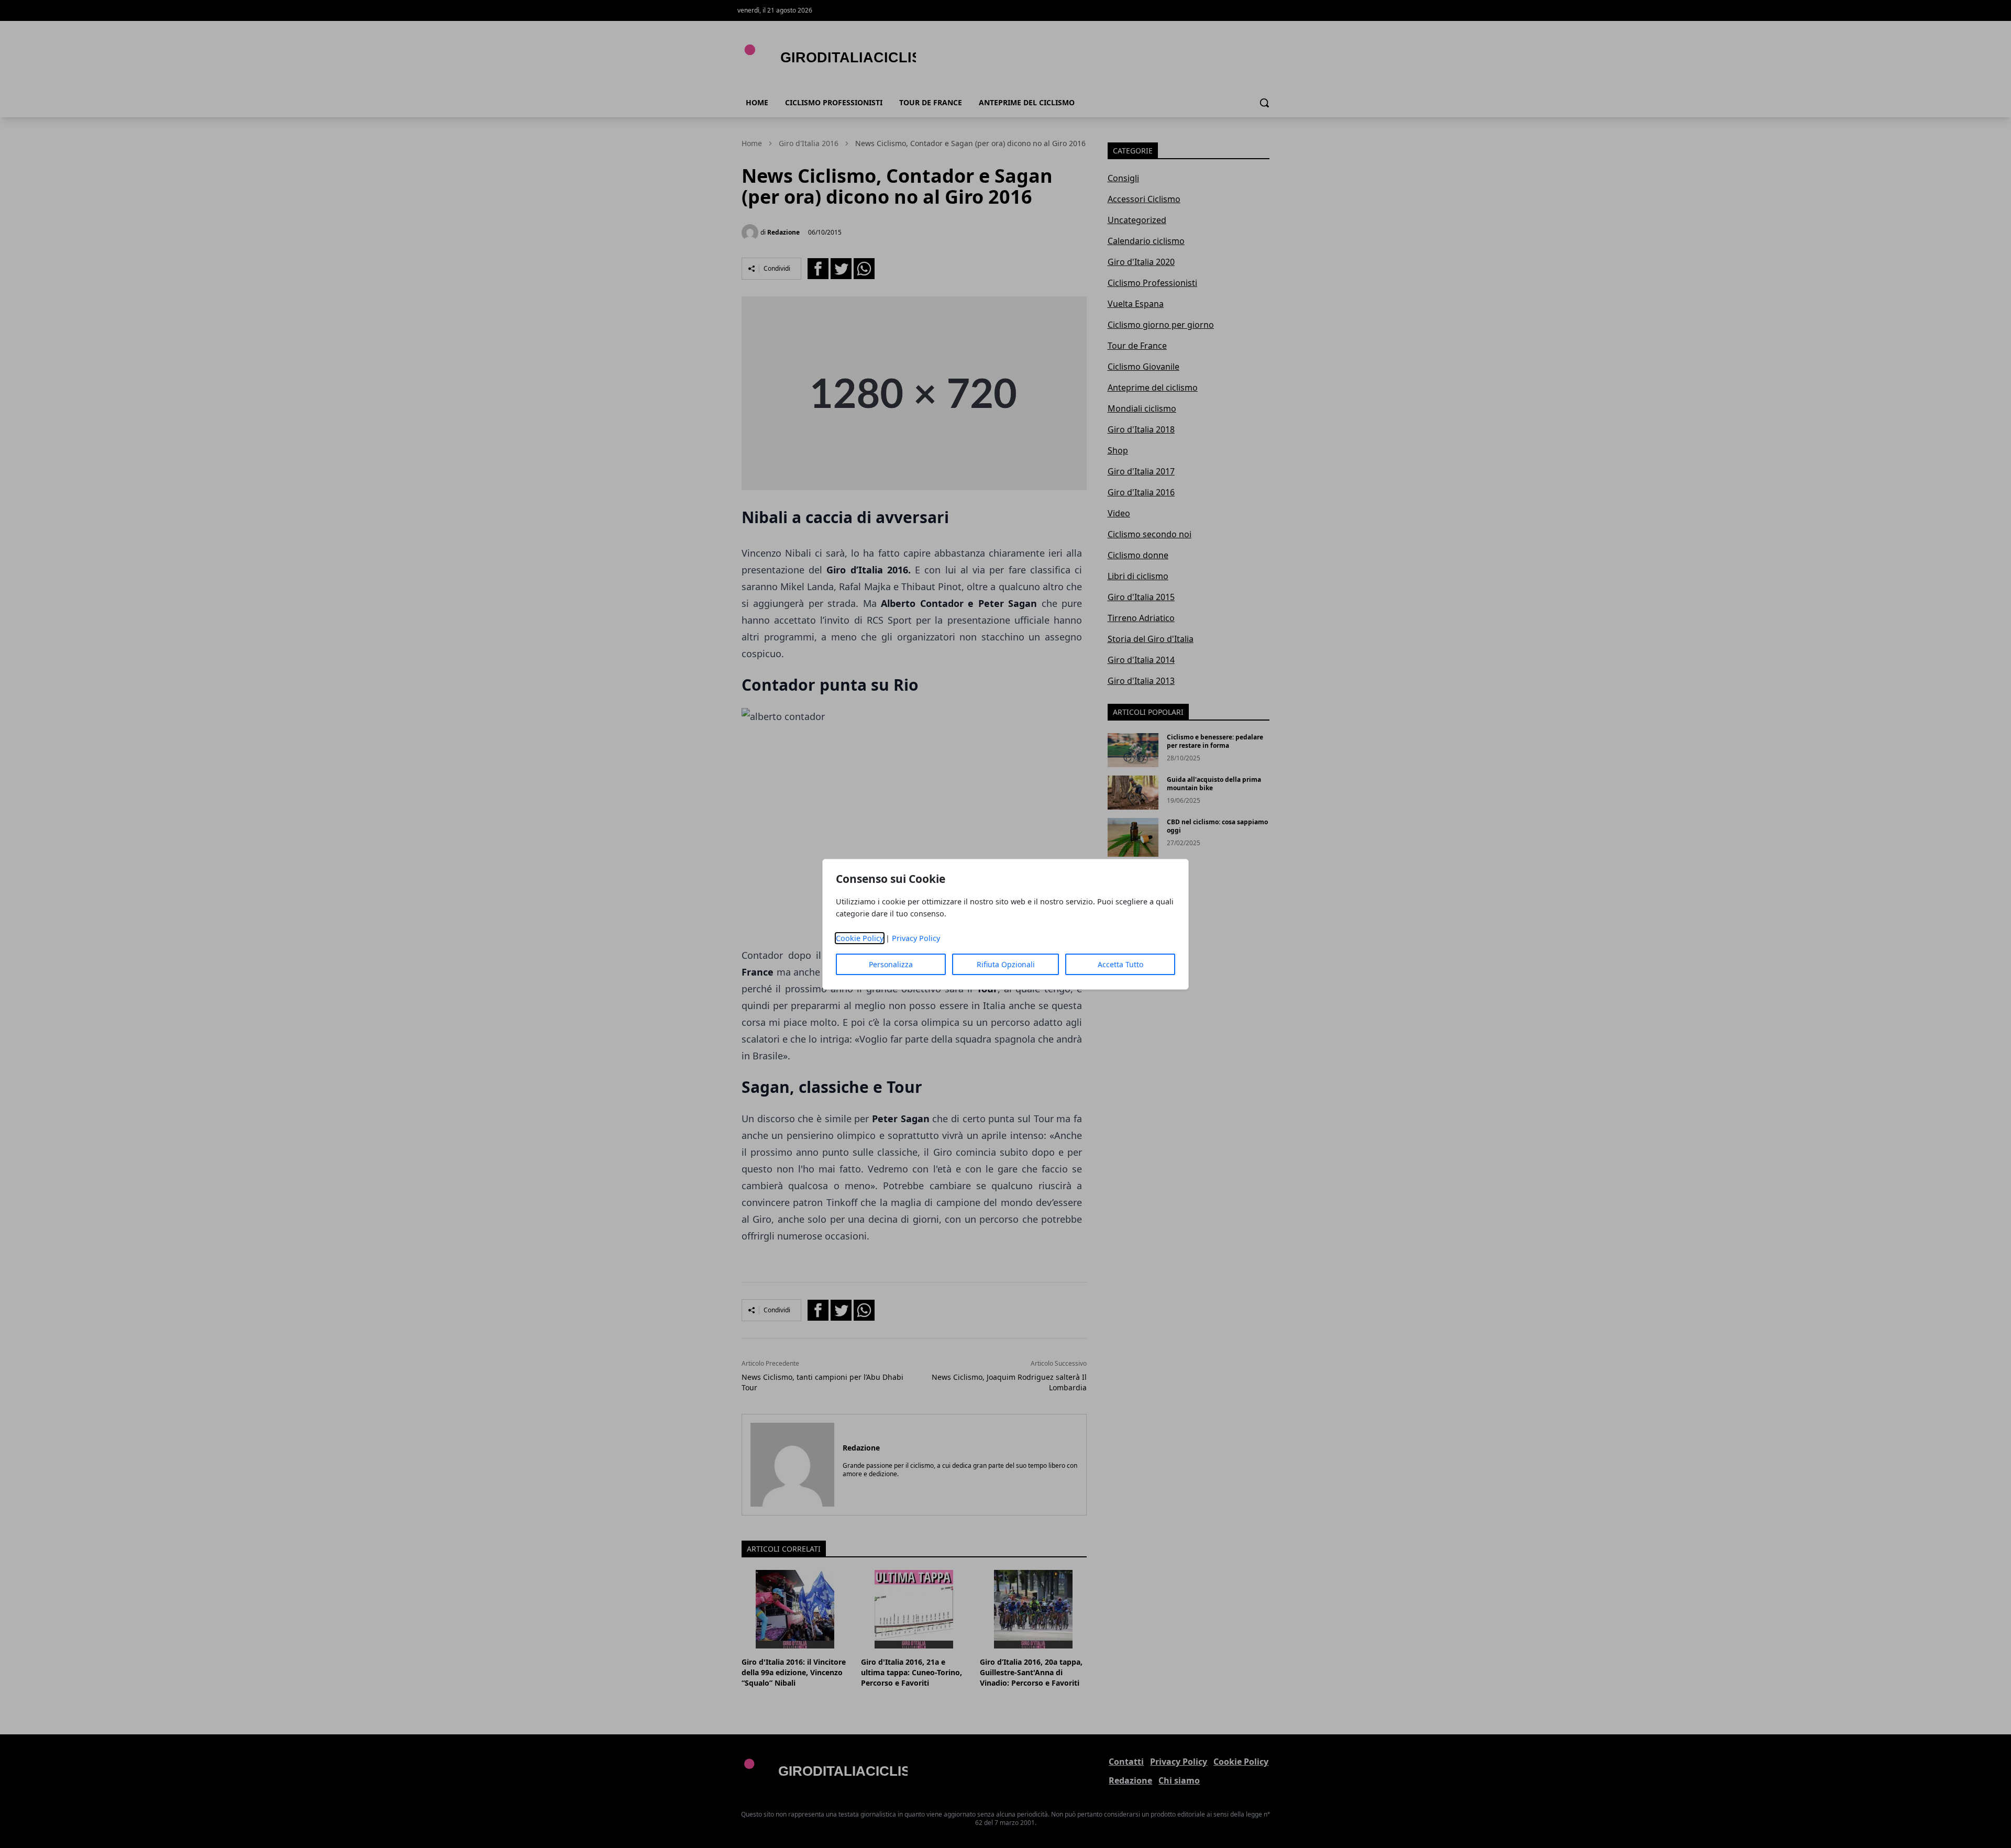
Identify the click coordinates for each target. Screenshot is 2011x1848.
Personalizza (891, 964)
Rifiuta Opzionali (1006, 964)
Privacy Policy (916, 938)
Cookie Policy (860, 938)
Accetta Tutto (1120, 964)
